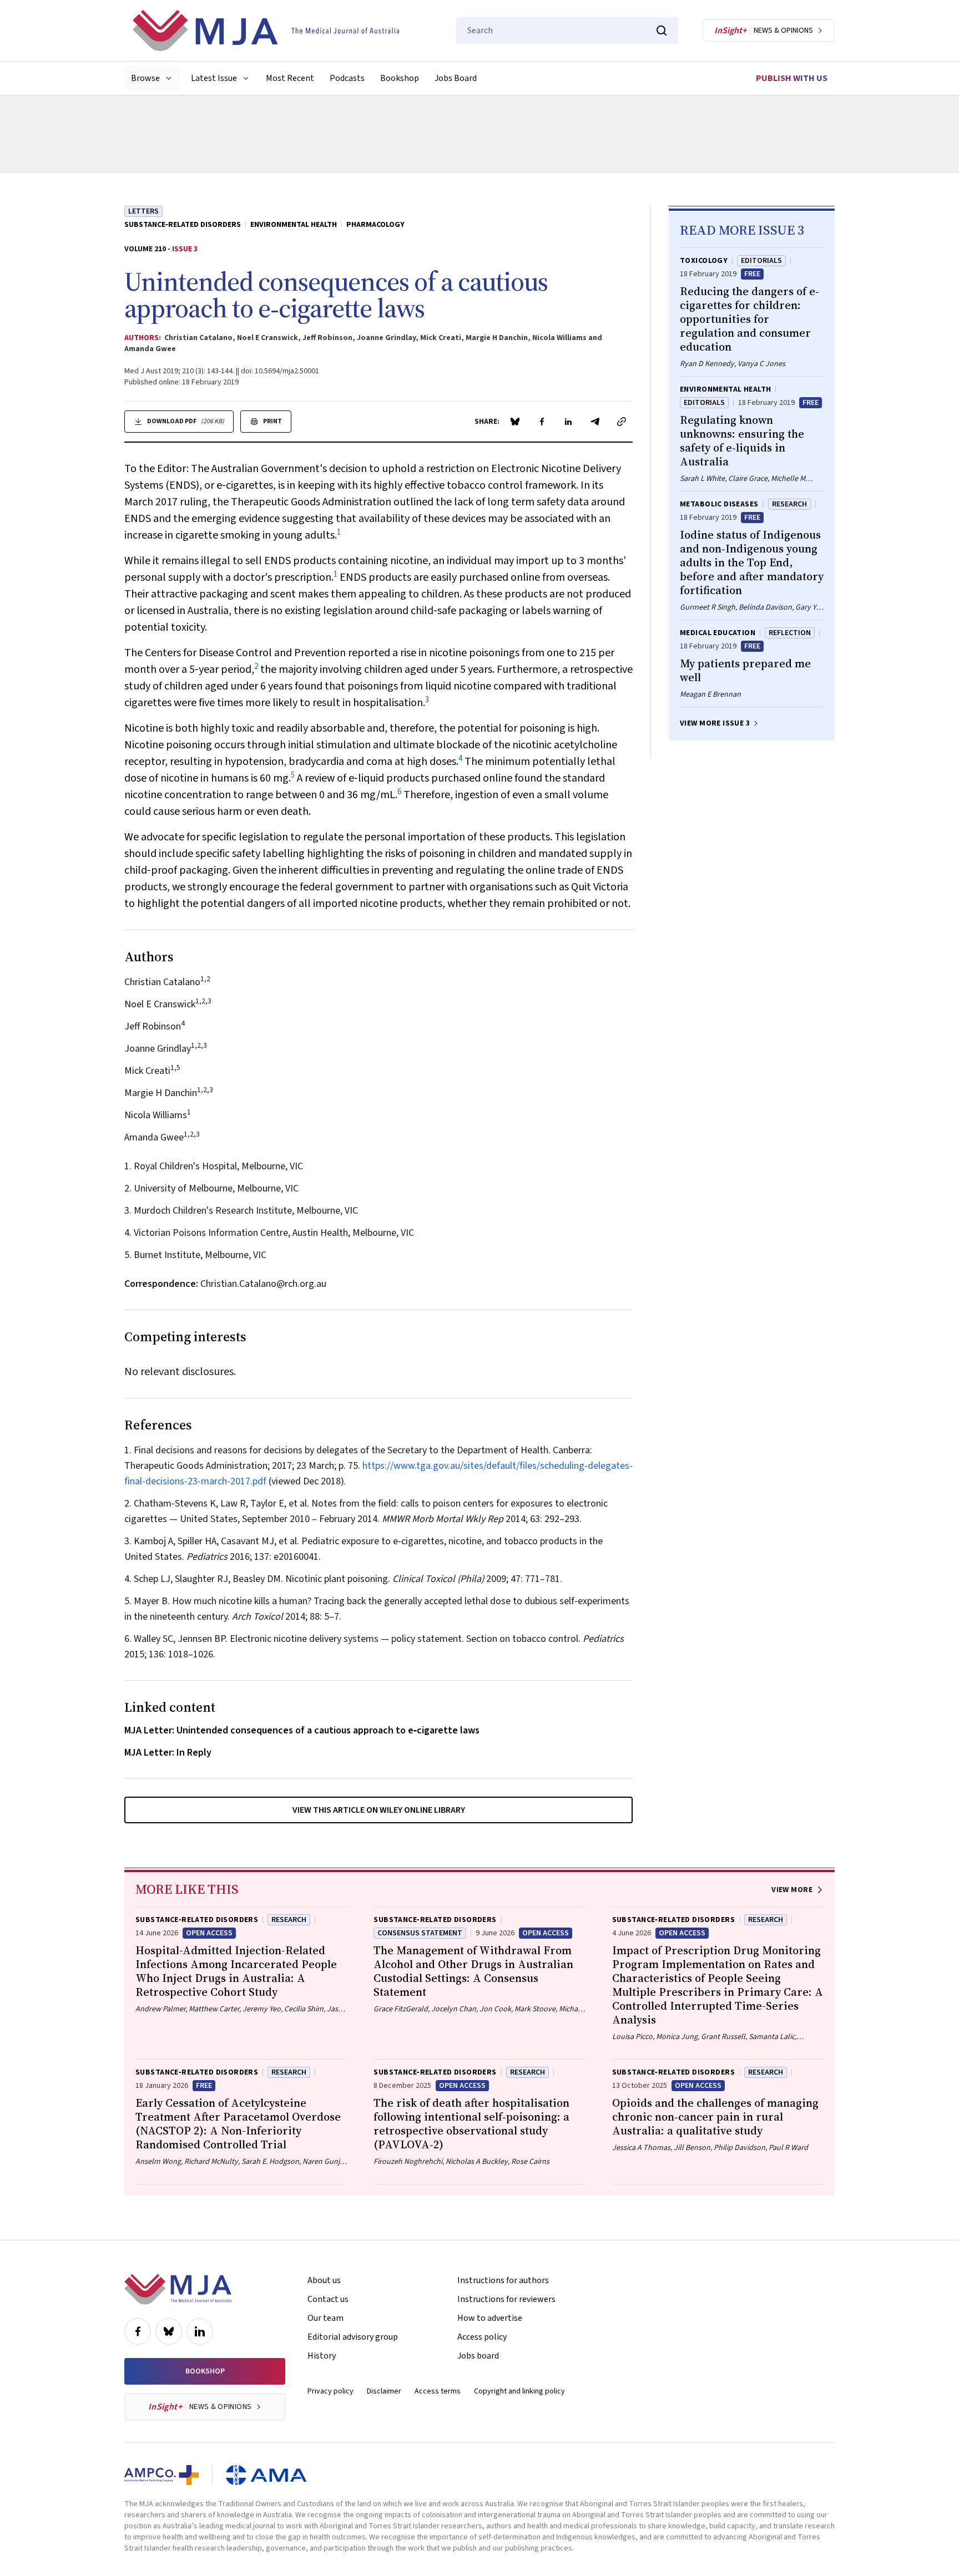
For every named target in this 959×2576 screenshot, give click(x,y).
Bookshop (400, 78)
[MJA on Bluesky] (169, 2331)
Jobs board (478, 2356)
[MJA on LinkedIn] (200, 2331)
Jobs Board (456, 78)
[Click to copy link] (622, 422)
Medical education (718, 633)
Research (789, 504)
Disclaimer (384, 2391)
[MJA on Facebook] (138, 2331)
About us (324, 2280)
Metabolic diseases (719, 504)
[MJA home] (178, 2289)
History (322, 2356)
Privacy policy (330, 2391)
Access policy (482, 2337)
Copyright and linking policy (519, 2391)
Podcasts (347, 78)
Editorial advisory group (353, 2337)
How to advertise (490, 2318)
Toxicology (704, 261)
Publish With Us (792, 78)
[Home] (266, 31)
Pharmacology (375, 225)
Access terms (438, 2391)
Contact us (328, 2299)
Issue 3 (185, 249)
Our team (325, 2318)
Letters (143, 211)
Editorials (761, 261)
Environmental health (294, 225)
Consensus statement (420, 1933)
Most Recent (290, 78)
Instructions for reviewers (506, 2299)
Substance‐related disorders (183, 225)
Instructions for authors (503, 2280)
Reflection (790, 633)
